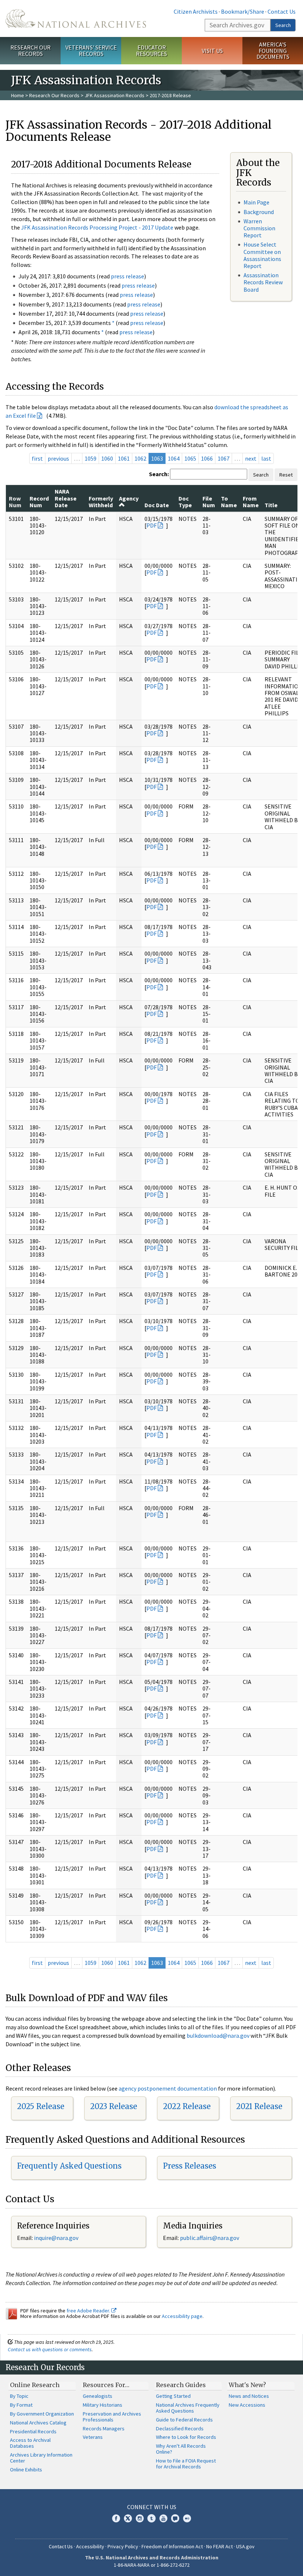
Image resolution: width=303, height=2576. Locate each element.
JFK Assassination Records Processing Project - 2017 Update (97, 227)
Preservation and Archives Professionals (112, 2417)
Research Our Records (30, 50)
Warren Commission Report (259, 228)
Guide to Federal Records (184, 2420)
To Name (229, 502)
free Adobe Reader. (89, 2311)
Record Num (39, 502)
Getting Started (173, 2396)
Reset (286, 475)
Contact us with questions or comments (50, 2349)
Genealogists (98, 2396)
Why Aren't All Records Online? (181, 2449)
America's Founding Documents (273, 51)
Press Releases (190, 2166)
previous (58, 458)
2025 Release (41, 2106)
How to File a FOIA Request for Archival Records (186, 2464)
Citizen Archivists (196, 11)
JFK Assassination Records (115, 95)
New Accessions (247, 2405)
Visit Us (212, 51)
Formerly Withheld (101, 502)
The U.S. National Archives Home (76, 18)
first (37, 458)
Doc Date (157, 505)
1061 (124, 458)
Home (18, 95)
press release (127, 276)
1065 (190, 458)
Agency (129, 498)
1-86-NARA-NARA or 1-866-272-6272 (152, 2565)
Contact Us (282, 11)
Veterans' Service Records (91, 50)
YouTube (163, 2518)
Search (283, 25)
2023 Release (114, 2106)
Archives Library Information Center (41, 2458)
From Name (251, 502)
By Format (21, 2405)
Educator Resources (151, 50)
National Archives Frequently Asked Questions (188, 2408)
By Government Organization (42, 2414)
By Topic (19, 2396)
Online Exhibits (26, 2470)
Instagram (140, 2518)
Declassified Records (180, 2428)
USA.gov (245, 2546)
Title (271, 505)
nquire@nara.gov (57, 2238)
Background (259, 212)
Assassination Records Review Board (263, 282)
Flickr (187, 2518)
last (266, 458)
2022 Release (187, 2106)
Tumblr (151, 2518)
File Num (209, 502)
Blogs (175, 2518)
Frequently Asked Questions (69, 2166)
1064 (174, 458)
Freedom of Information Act (172, 2546)
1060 (107, 458)
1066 (207, 458)
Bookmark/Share (243, 11)
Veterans (93, 2437)
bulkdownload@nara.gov (218, 2036)
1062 (140, 458)
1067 (224, 458)
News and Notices (249, 2396)
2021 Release (259, 2106)
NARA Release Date (66, 498)
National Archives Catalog (38, 2423)
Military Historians (103, 2405)
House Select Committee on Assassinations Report (262, 255)
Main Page (256, 202)
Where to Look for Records (186, 2437)
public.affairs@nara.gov (210, 2238)
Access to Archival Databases (30, 2443)
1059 (91, 458)
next (251, 458)
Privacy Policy (123, 2546)
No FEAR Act (219, 2546)
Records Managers (104, 2428)
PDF (151, 525)
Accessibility (90, 2546)
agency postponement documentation (168, 2088)
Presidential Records (33, 2431)
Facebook (116, 2518)
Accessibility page (182, 2316)
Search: (159, 474)
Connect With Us (152, 2507)
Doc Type (185, 502)
